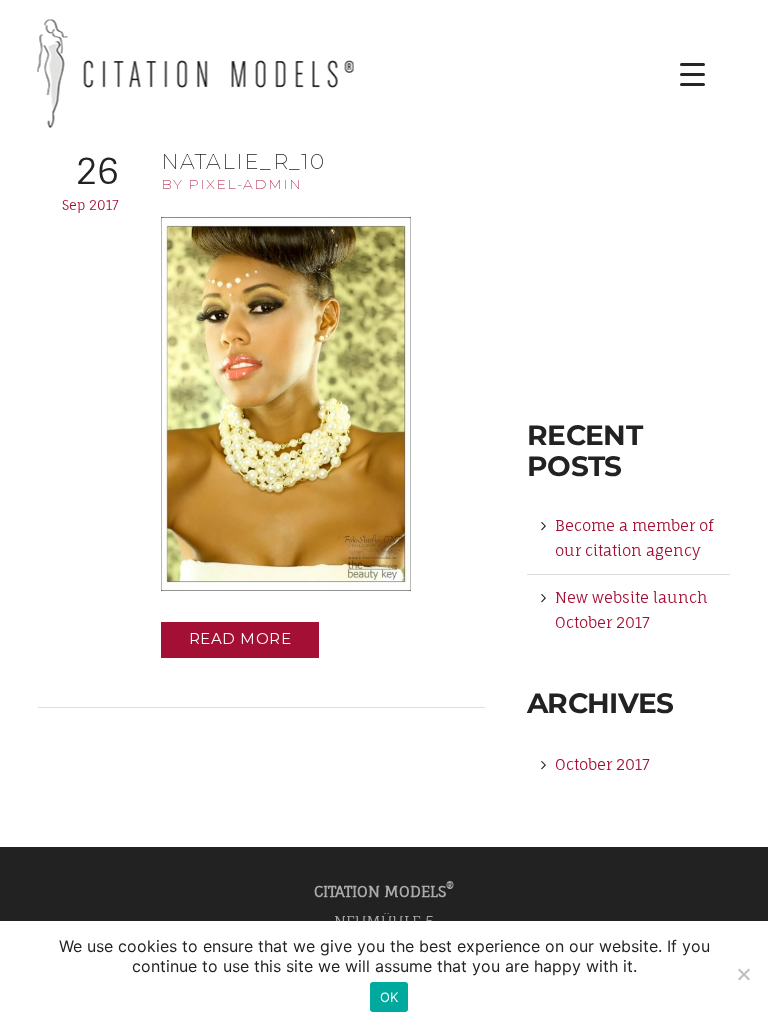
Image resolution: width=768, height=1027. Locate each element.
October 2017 (602, 764)
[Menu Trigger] (677, 74)
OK (389, 997)
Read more (240, 638)
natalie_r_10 (243, 161)
